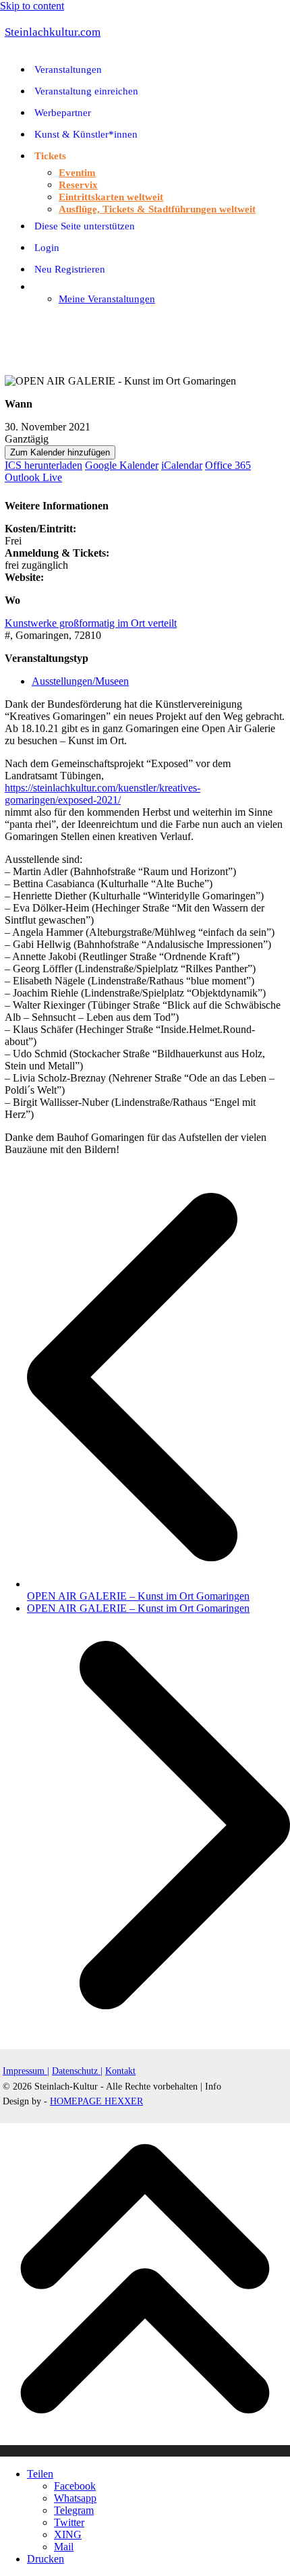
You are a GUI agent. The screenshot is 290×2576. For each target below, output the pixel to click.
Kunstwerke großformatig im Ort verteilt (91, 623)
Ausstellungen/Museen (80, 681)
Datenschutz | (77, 2071)
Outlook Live (33, 477)
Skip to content (32, 6)
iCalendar (182, 465)
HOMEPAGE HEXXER (96, 2101)
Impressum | (26, 2071)
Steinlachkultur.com (53, 32)
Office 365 (228, 465)
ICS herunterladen (43, 465)
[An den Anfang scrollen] (145, 2451)
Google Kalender (122, 465)
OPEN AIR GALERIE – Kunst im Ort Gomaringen (158, 1590)
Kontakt (120, 2071)
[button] (7, 321)
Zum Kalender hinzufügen (60, 452)
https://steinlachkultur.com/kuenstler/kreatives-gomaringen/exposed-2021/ (103, 794)
